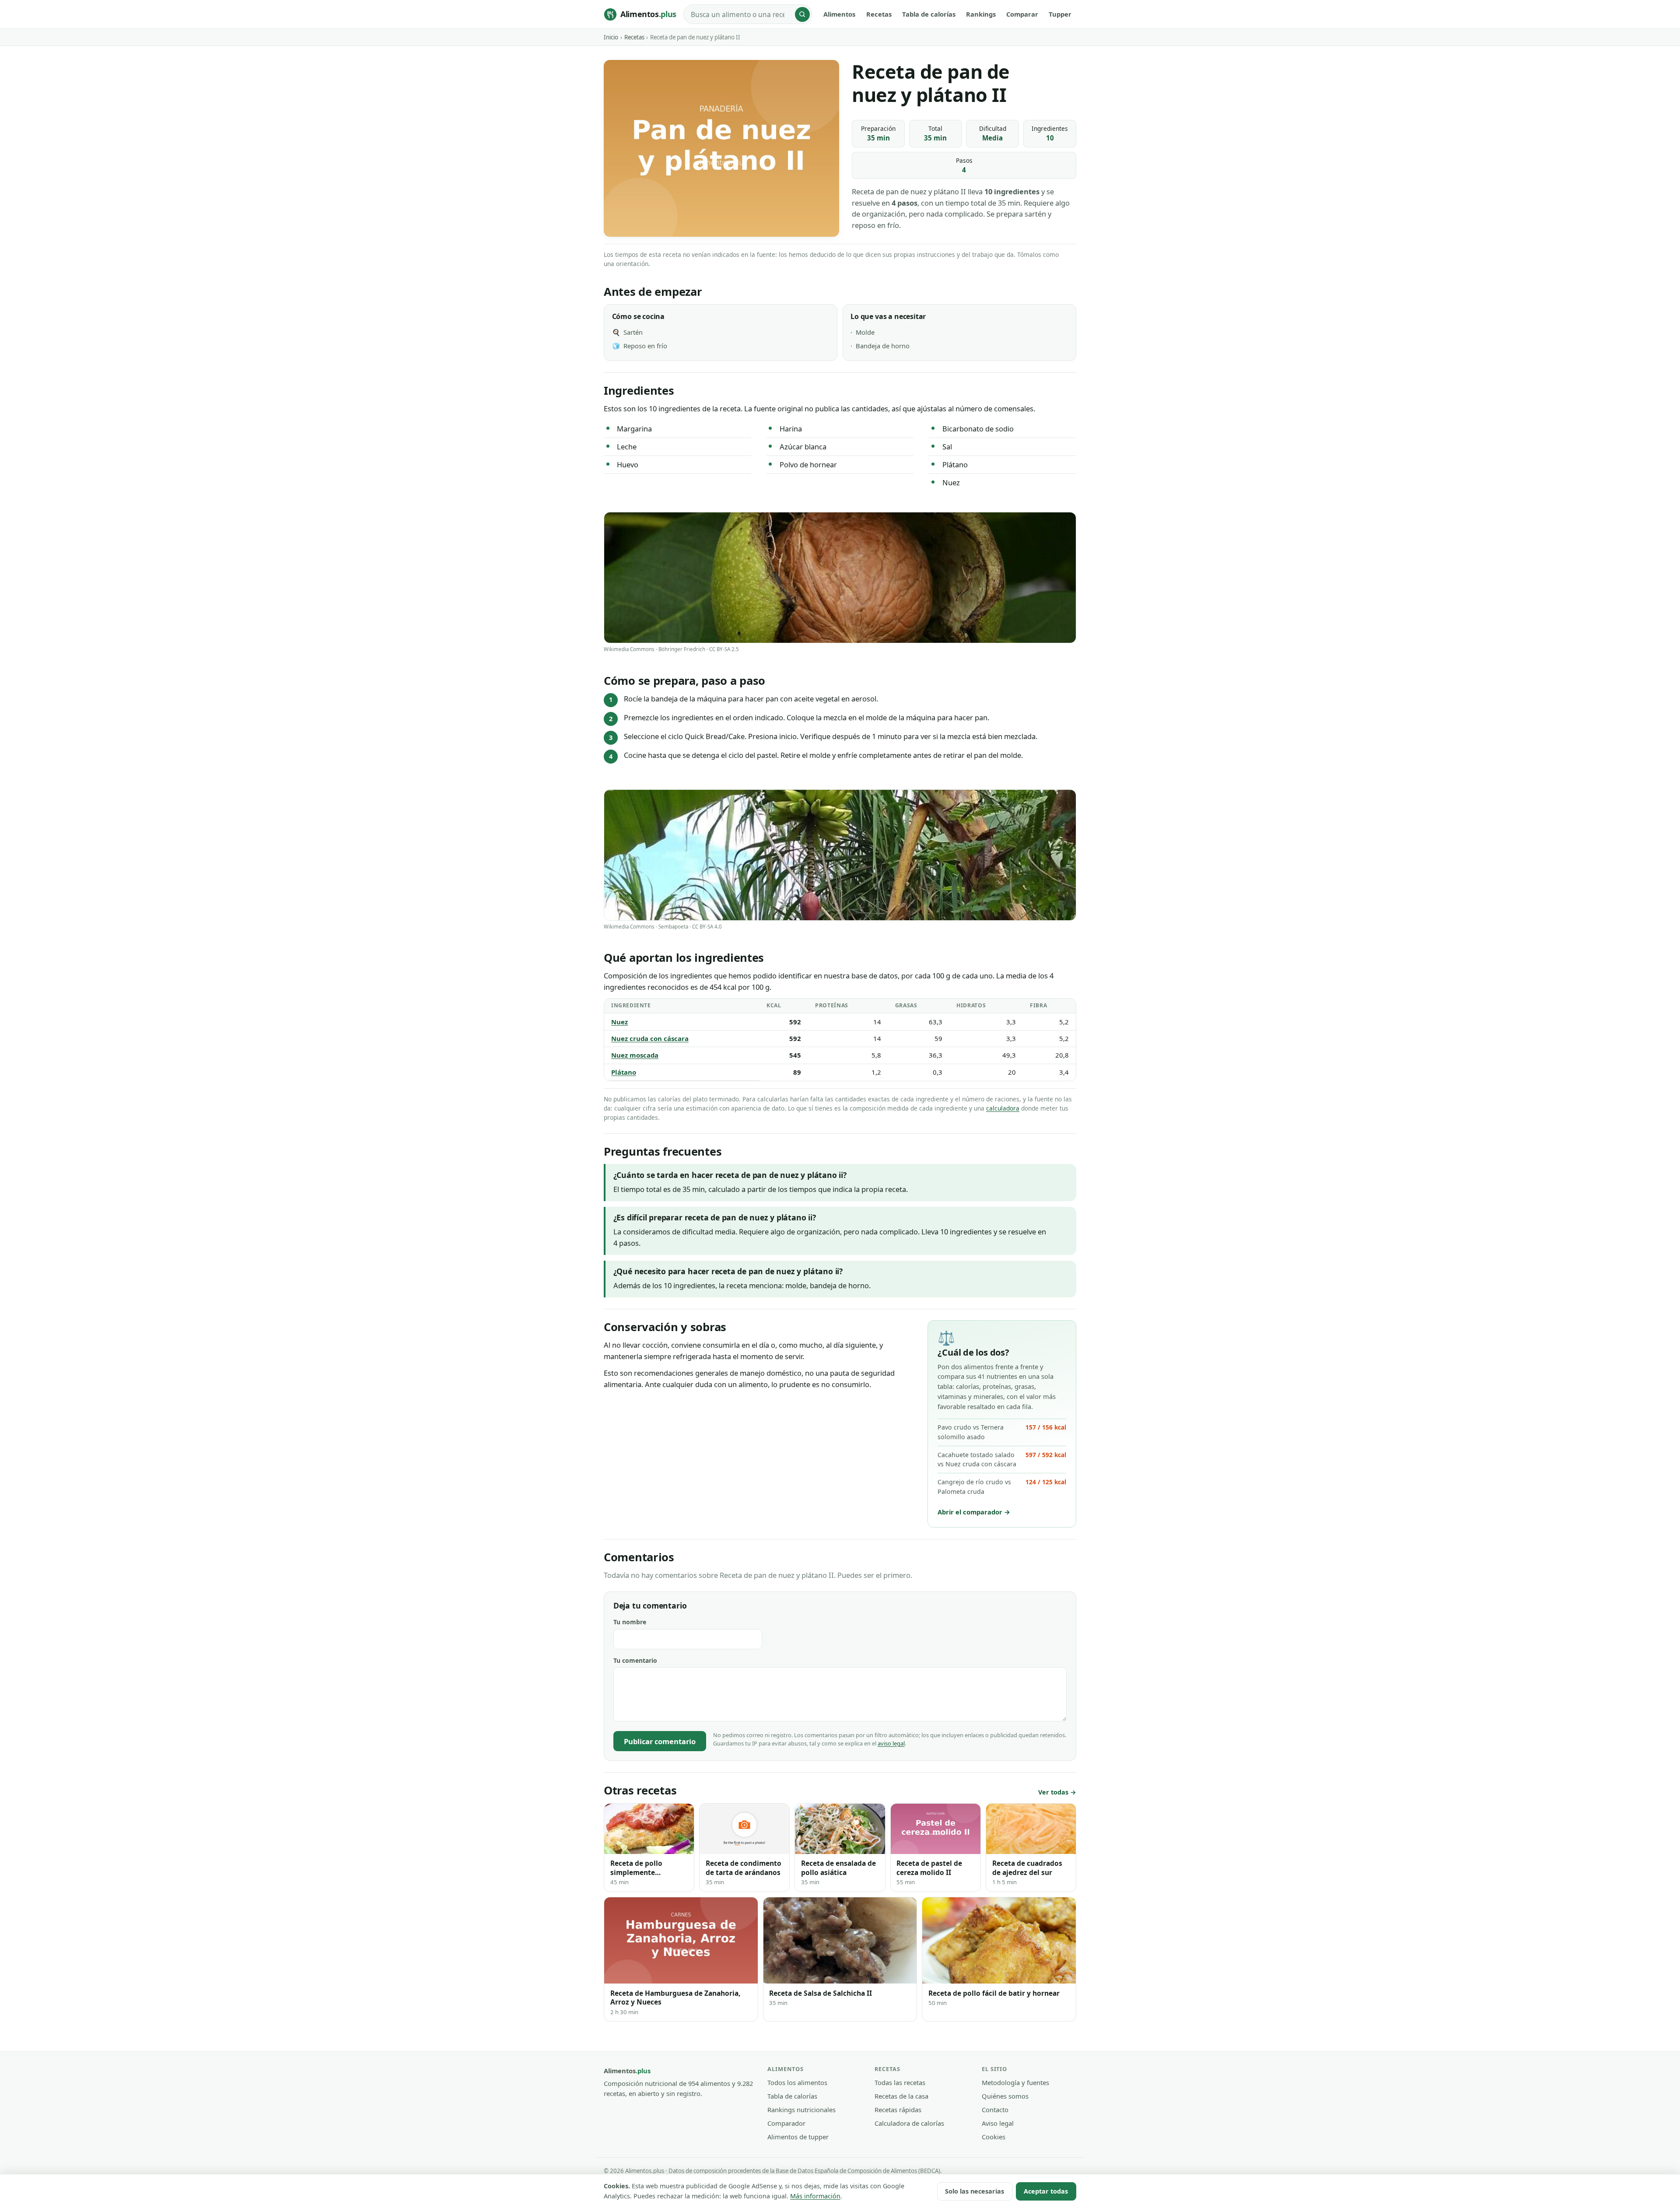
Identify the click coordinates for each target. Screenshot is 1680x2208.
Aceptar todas (1046, 2191)
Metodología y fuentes (1015, 2082)
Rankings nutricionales (801, 2110)
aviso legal (891, 1743)
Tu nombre (630, 1622)
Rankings (981, 14)
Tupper (1060, 14)
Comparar (1022, 14)
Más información (815, 2196)
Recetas (879, 14)
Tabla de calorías (929, 14)
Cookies (994, 2137)
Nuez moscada (635, 1055)
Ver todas (1053, 1792)
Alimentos (839, 14)
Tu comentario (635, 1660)
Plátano (624, 1072)
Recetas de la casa (901, 2096)
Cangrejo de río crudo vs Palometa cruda (1002, 1487)
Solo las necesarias (975, 2191)
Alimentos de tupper (798, 2137)
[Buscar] (802, 14)
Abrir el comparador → (974, 1512)
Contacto (995, 2110)
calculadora (1003, 1108)
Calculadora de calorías (909, 2123)
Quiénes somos (1005, 2096)
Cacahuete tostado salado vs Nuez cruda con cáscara (1002, 1460)
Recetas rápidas (898, 2110)
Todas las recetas (900, 2082)
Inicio (611, 37)
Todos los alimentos (797, 2082)
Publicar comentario (660, 1741)
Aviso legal (998, 2123)
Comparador (786, 2123)
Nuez (619, 1022)
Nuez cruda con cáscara (650, 1038)
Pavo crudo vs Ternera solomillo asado (1002, 1432)
